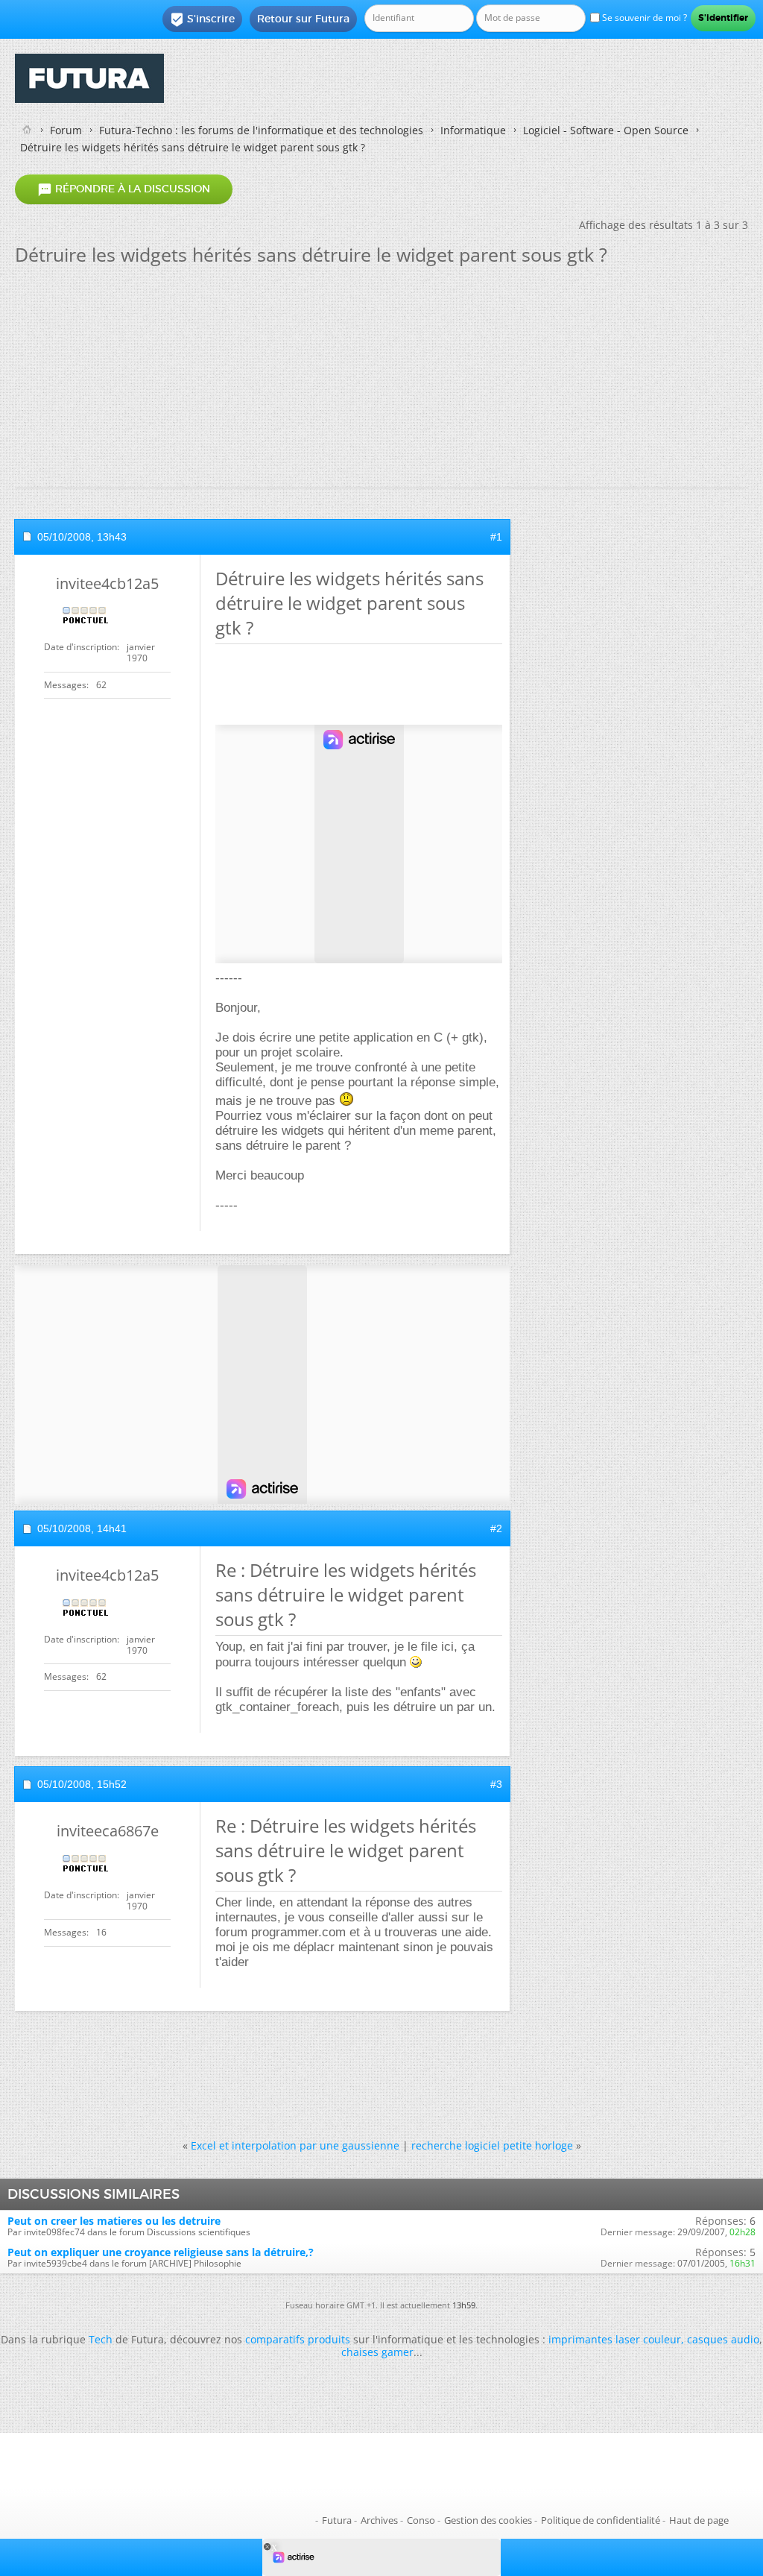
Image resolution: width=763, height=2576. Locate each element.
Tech (101, 2339)
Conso (421, 2520)
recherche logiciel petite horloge (492, 2145)
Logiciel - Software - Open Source (606, 130)
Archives (379, 2520)
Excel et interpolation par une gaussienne (295, 2145)
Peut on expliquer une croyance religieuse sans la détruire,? (161, 2252)
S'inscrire (202, 19)
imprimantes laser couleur (615, 2339)
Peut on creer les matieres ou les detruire (114, 2221)
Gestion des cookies (488, 2520)
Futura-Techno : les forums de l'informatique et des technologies (261, 130)
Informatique (473, 130)
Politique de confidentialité (601, 2520)
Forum (66, 130)
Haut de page (699, 2520)
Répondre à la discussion (124, 189)
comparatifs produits (298, 2339)
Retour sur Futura (303, 19)
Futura (337, 2520)
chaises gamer (377, 2352)
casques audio (723, 2339)
